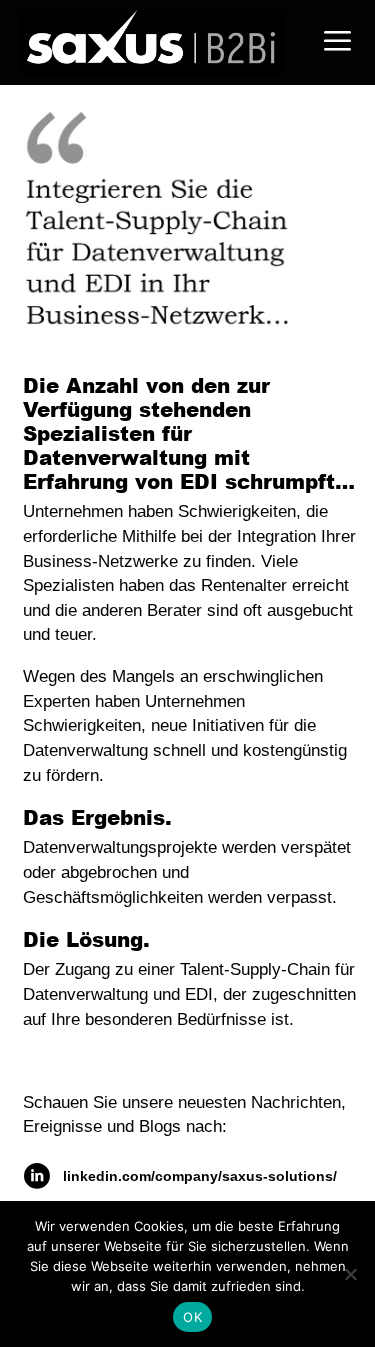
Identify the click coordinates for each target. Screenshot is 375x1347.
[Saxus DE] (157, 42)
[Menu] (337, 42)
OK (192, 1317)
